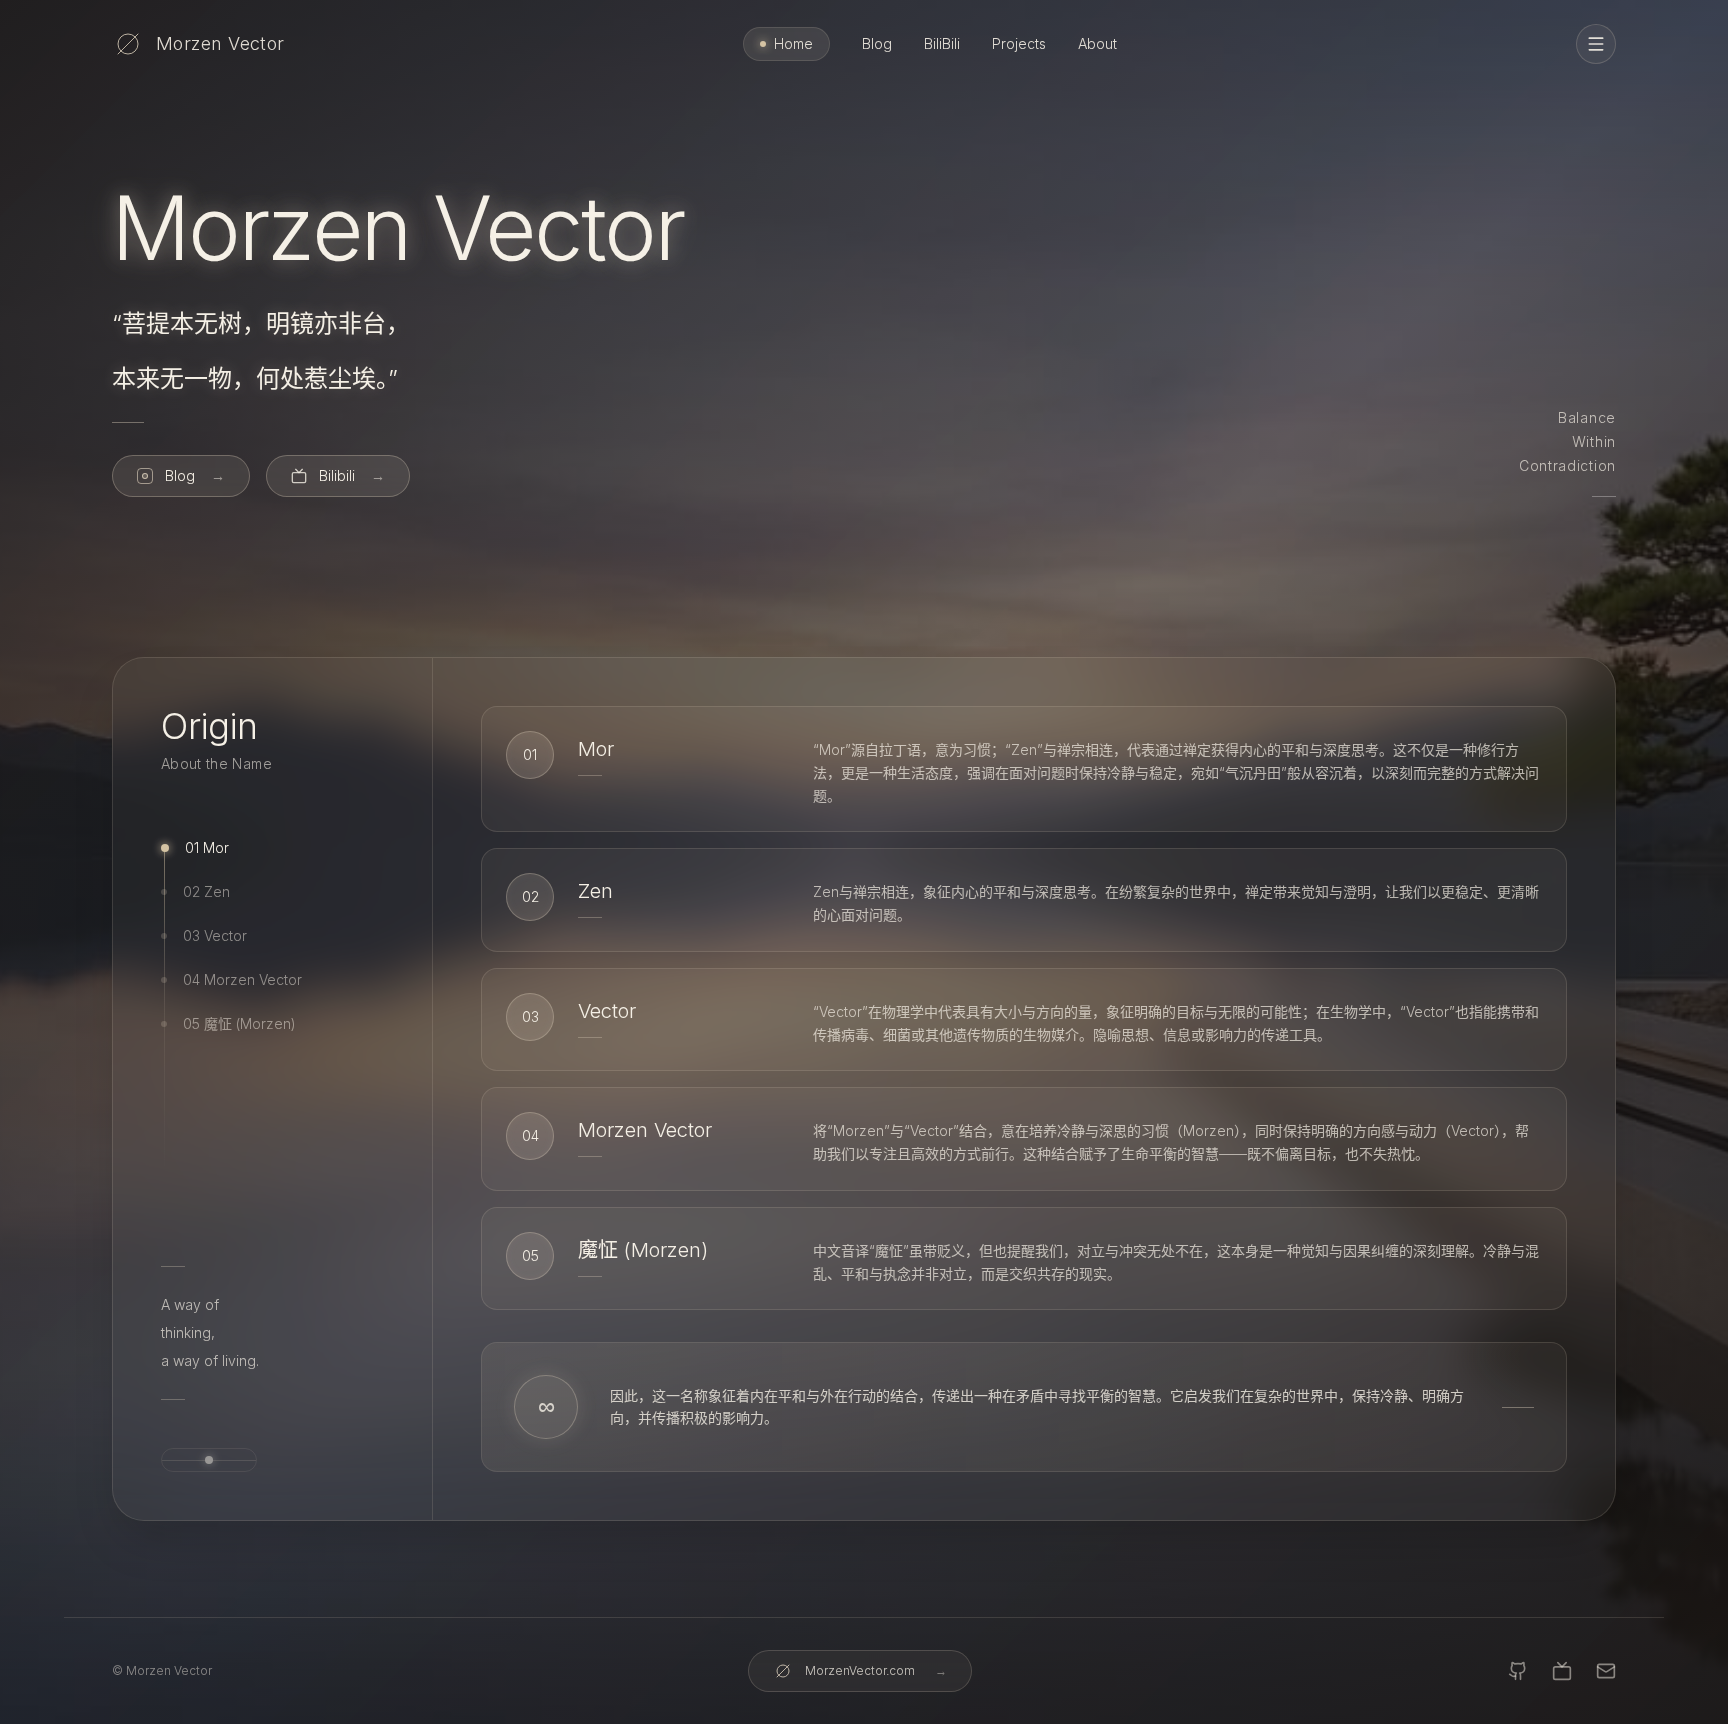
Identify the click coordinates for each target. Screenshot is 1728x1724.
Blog (877, 43)
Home (793, 43)
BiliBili (942, 43)
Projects (1019, 43)
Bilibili (352, 475)
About (1097, 43)
